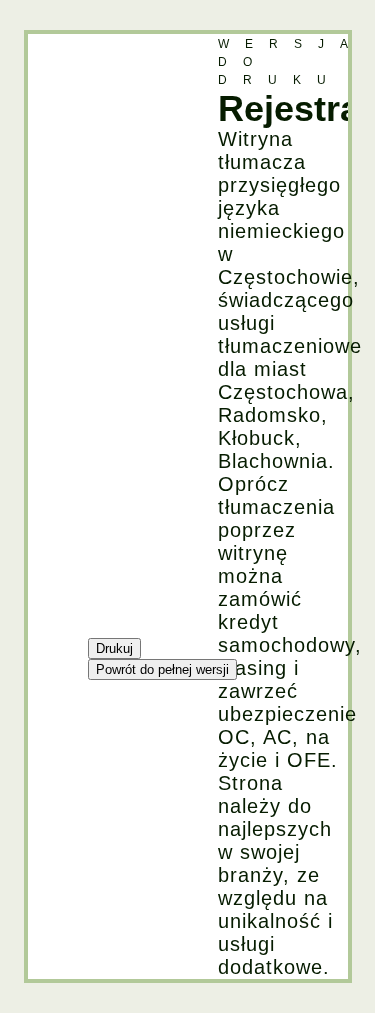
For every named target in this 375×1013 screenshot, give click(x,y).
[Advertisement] (108, 334)
